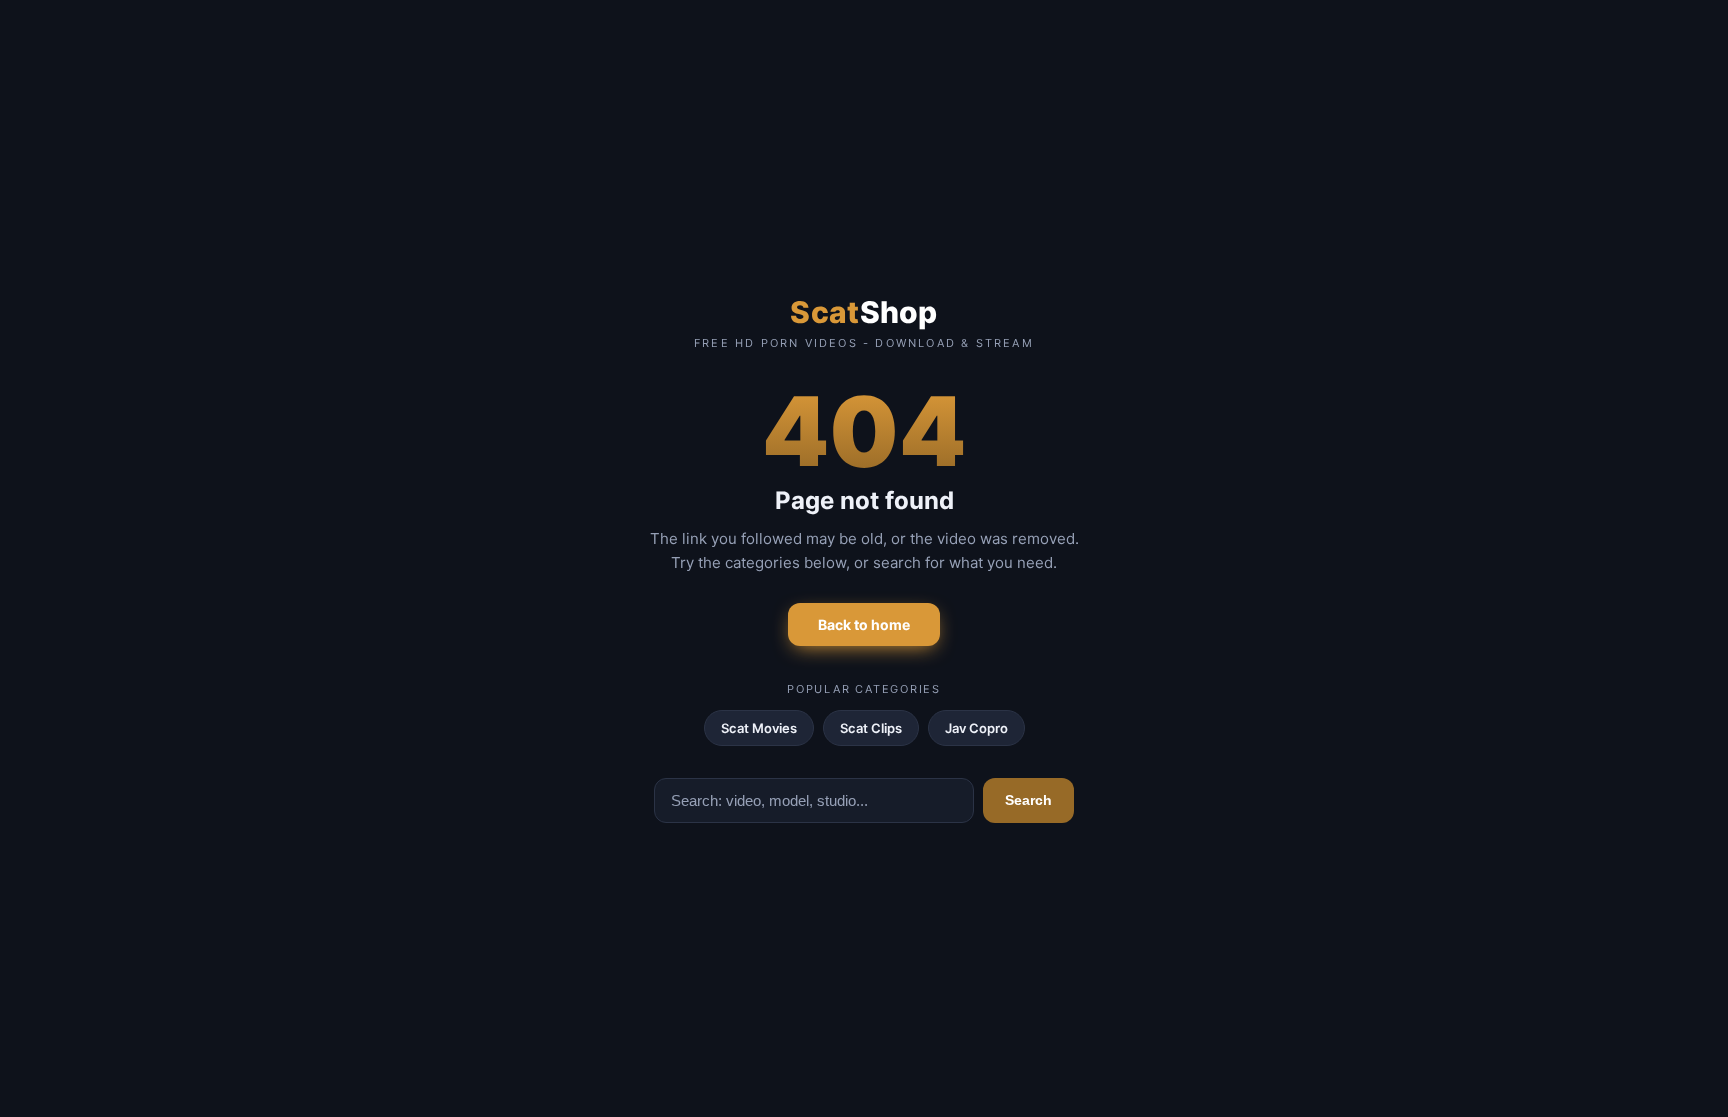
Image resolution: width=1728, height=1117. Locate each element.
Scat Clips (871, 728)
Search (1028, 800)
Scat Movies (759, 728)
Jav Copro (976, 728)
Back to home (864, 624)
